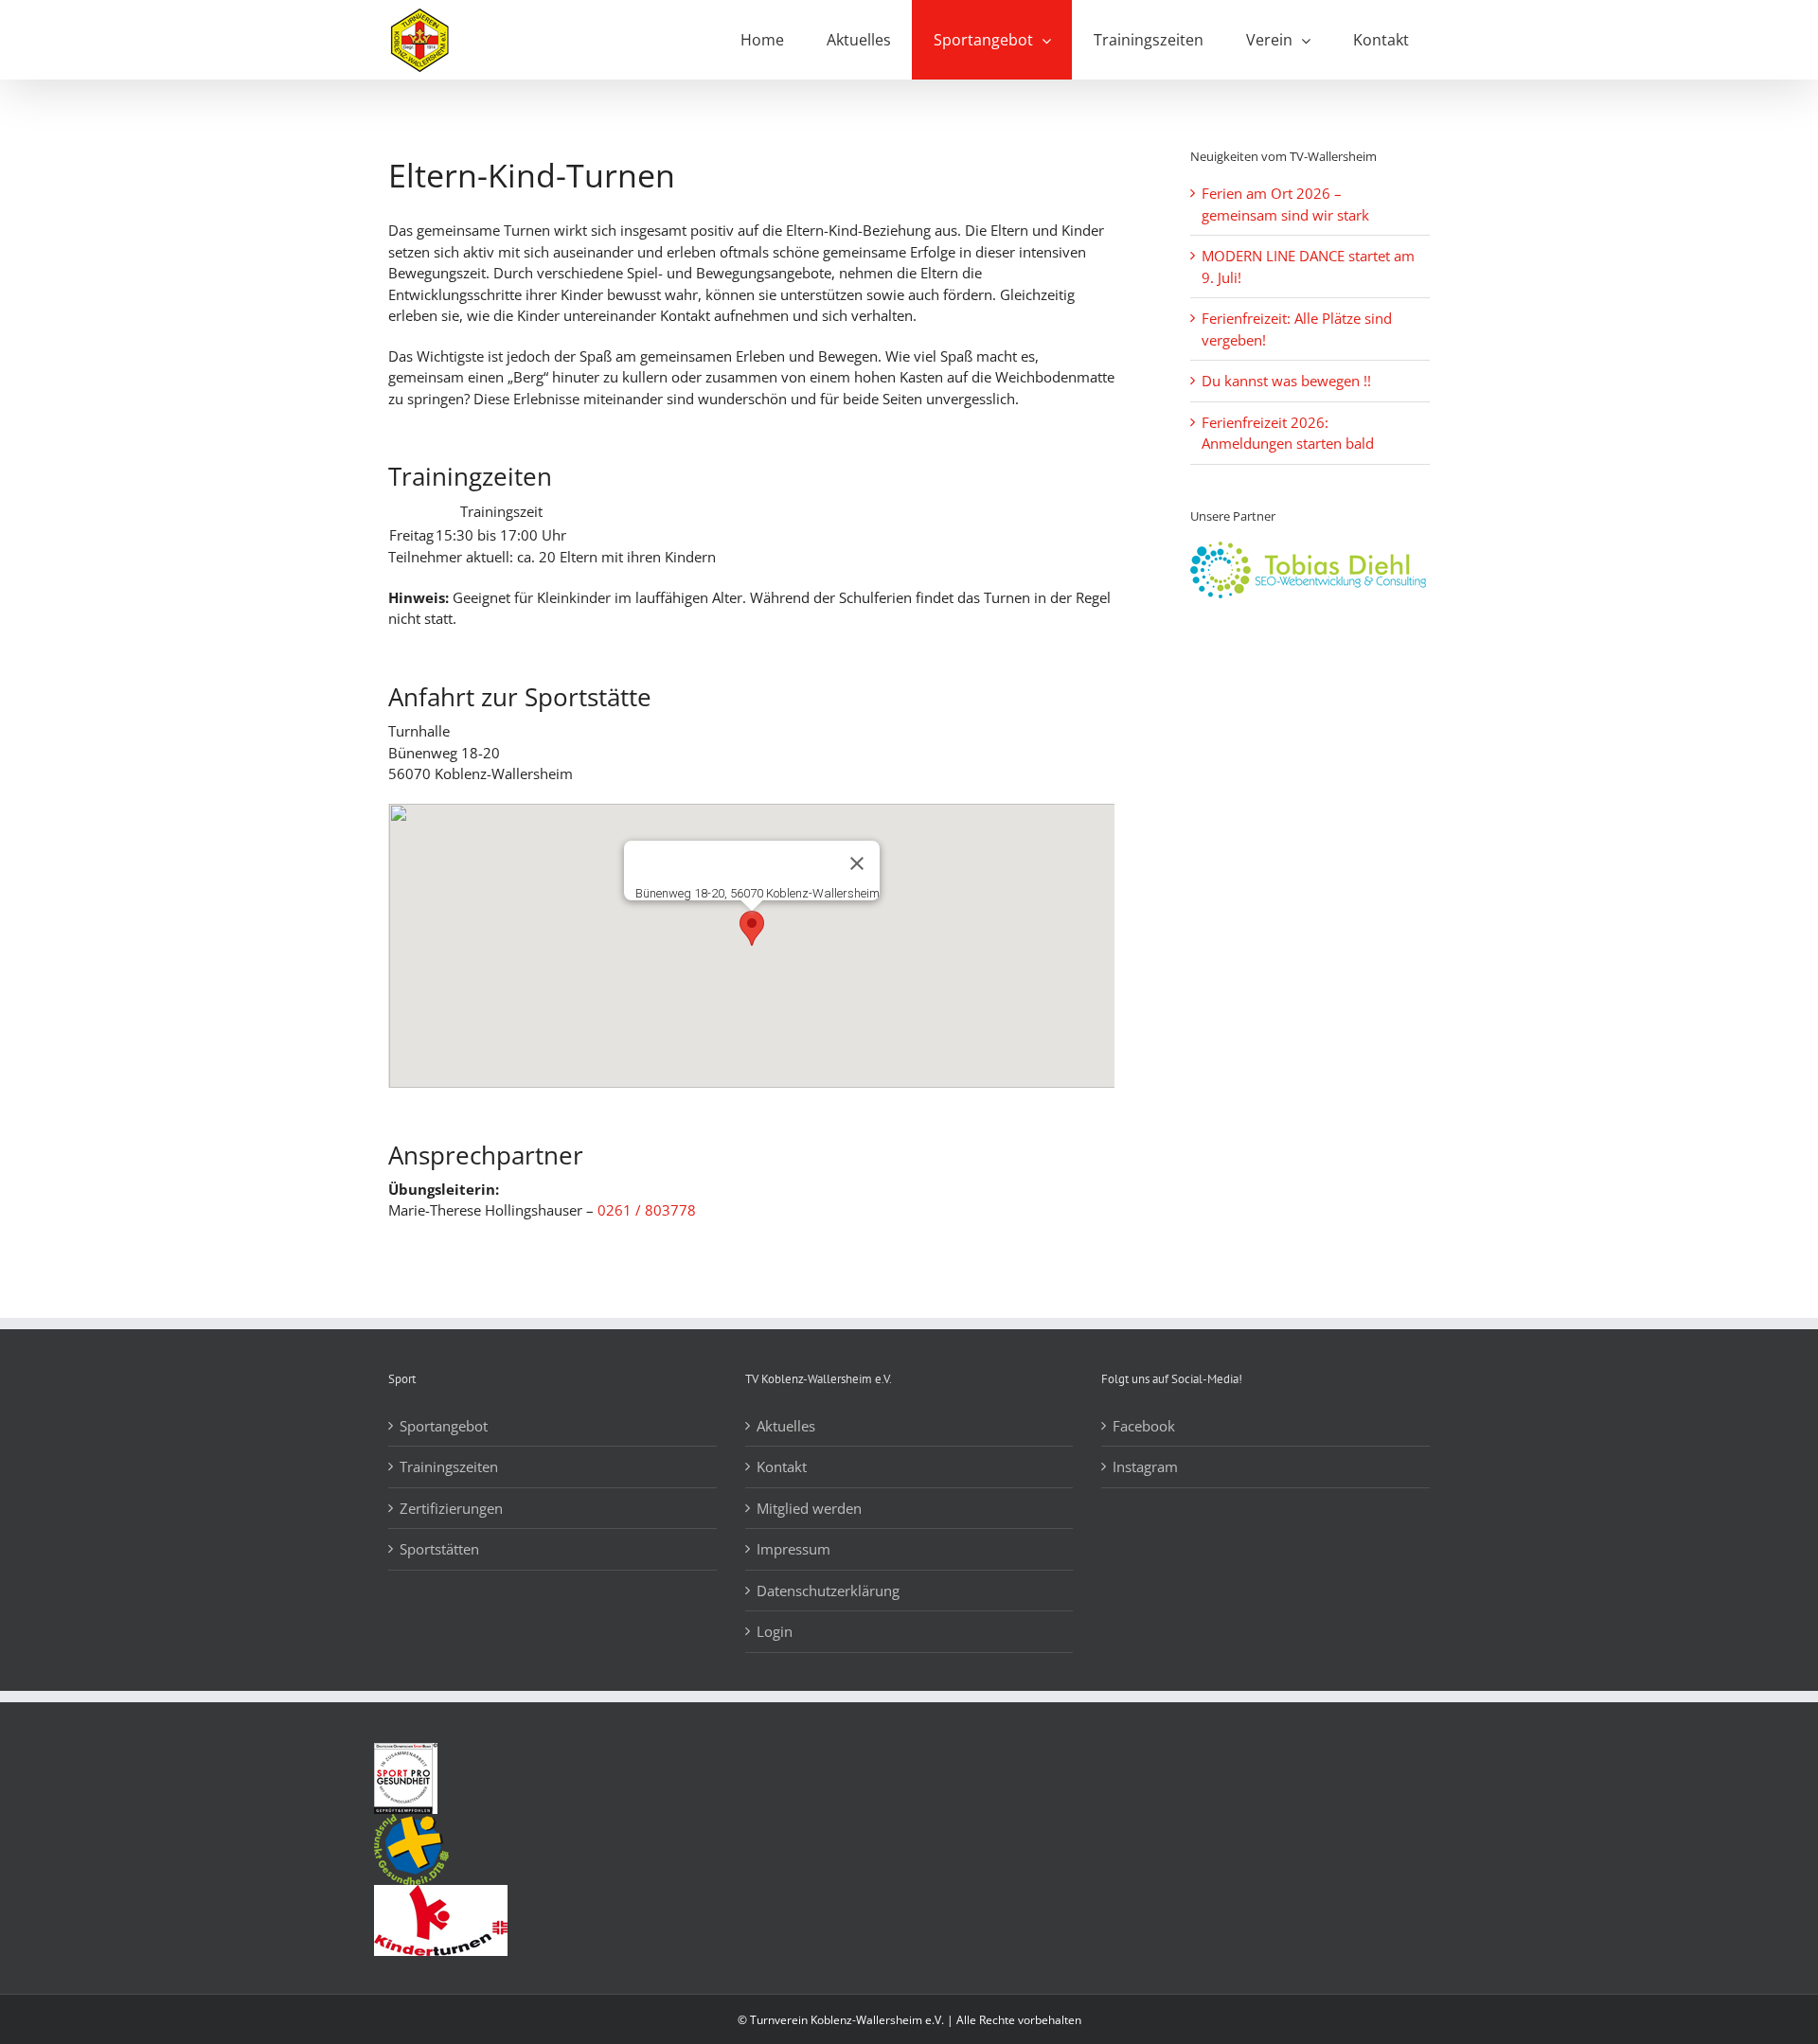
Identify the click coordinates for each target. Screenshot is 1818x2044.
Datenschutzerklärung (828, 1591)
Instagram (1145, 1466)
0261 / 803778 (647, 1210)
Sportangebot (444, 1426)
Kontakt (782, 1466)
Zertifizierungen (451, 1508)
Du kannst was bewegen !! (1286, 381)
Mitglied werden (809, 1508)
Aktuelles (786, 1426)
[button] (752, 928)
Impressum (793, 1549)
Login (775, 1631)
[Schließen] (857, 863)
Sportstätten (439, 1549)
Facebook (1144, 1426)
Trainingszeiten (449, 1466)
